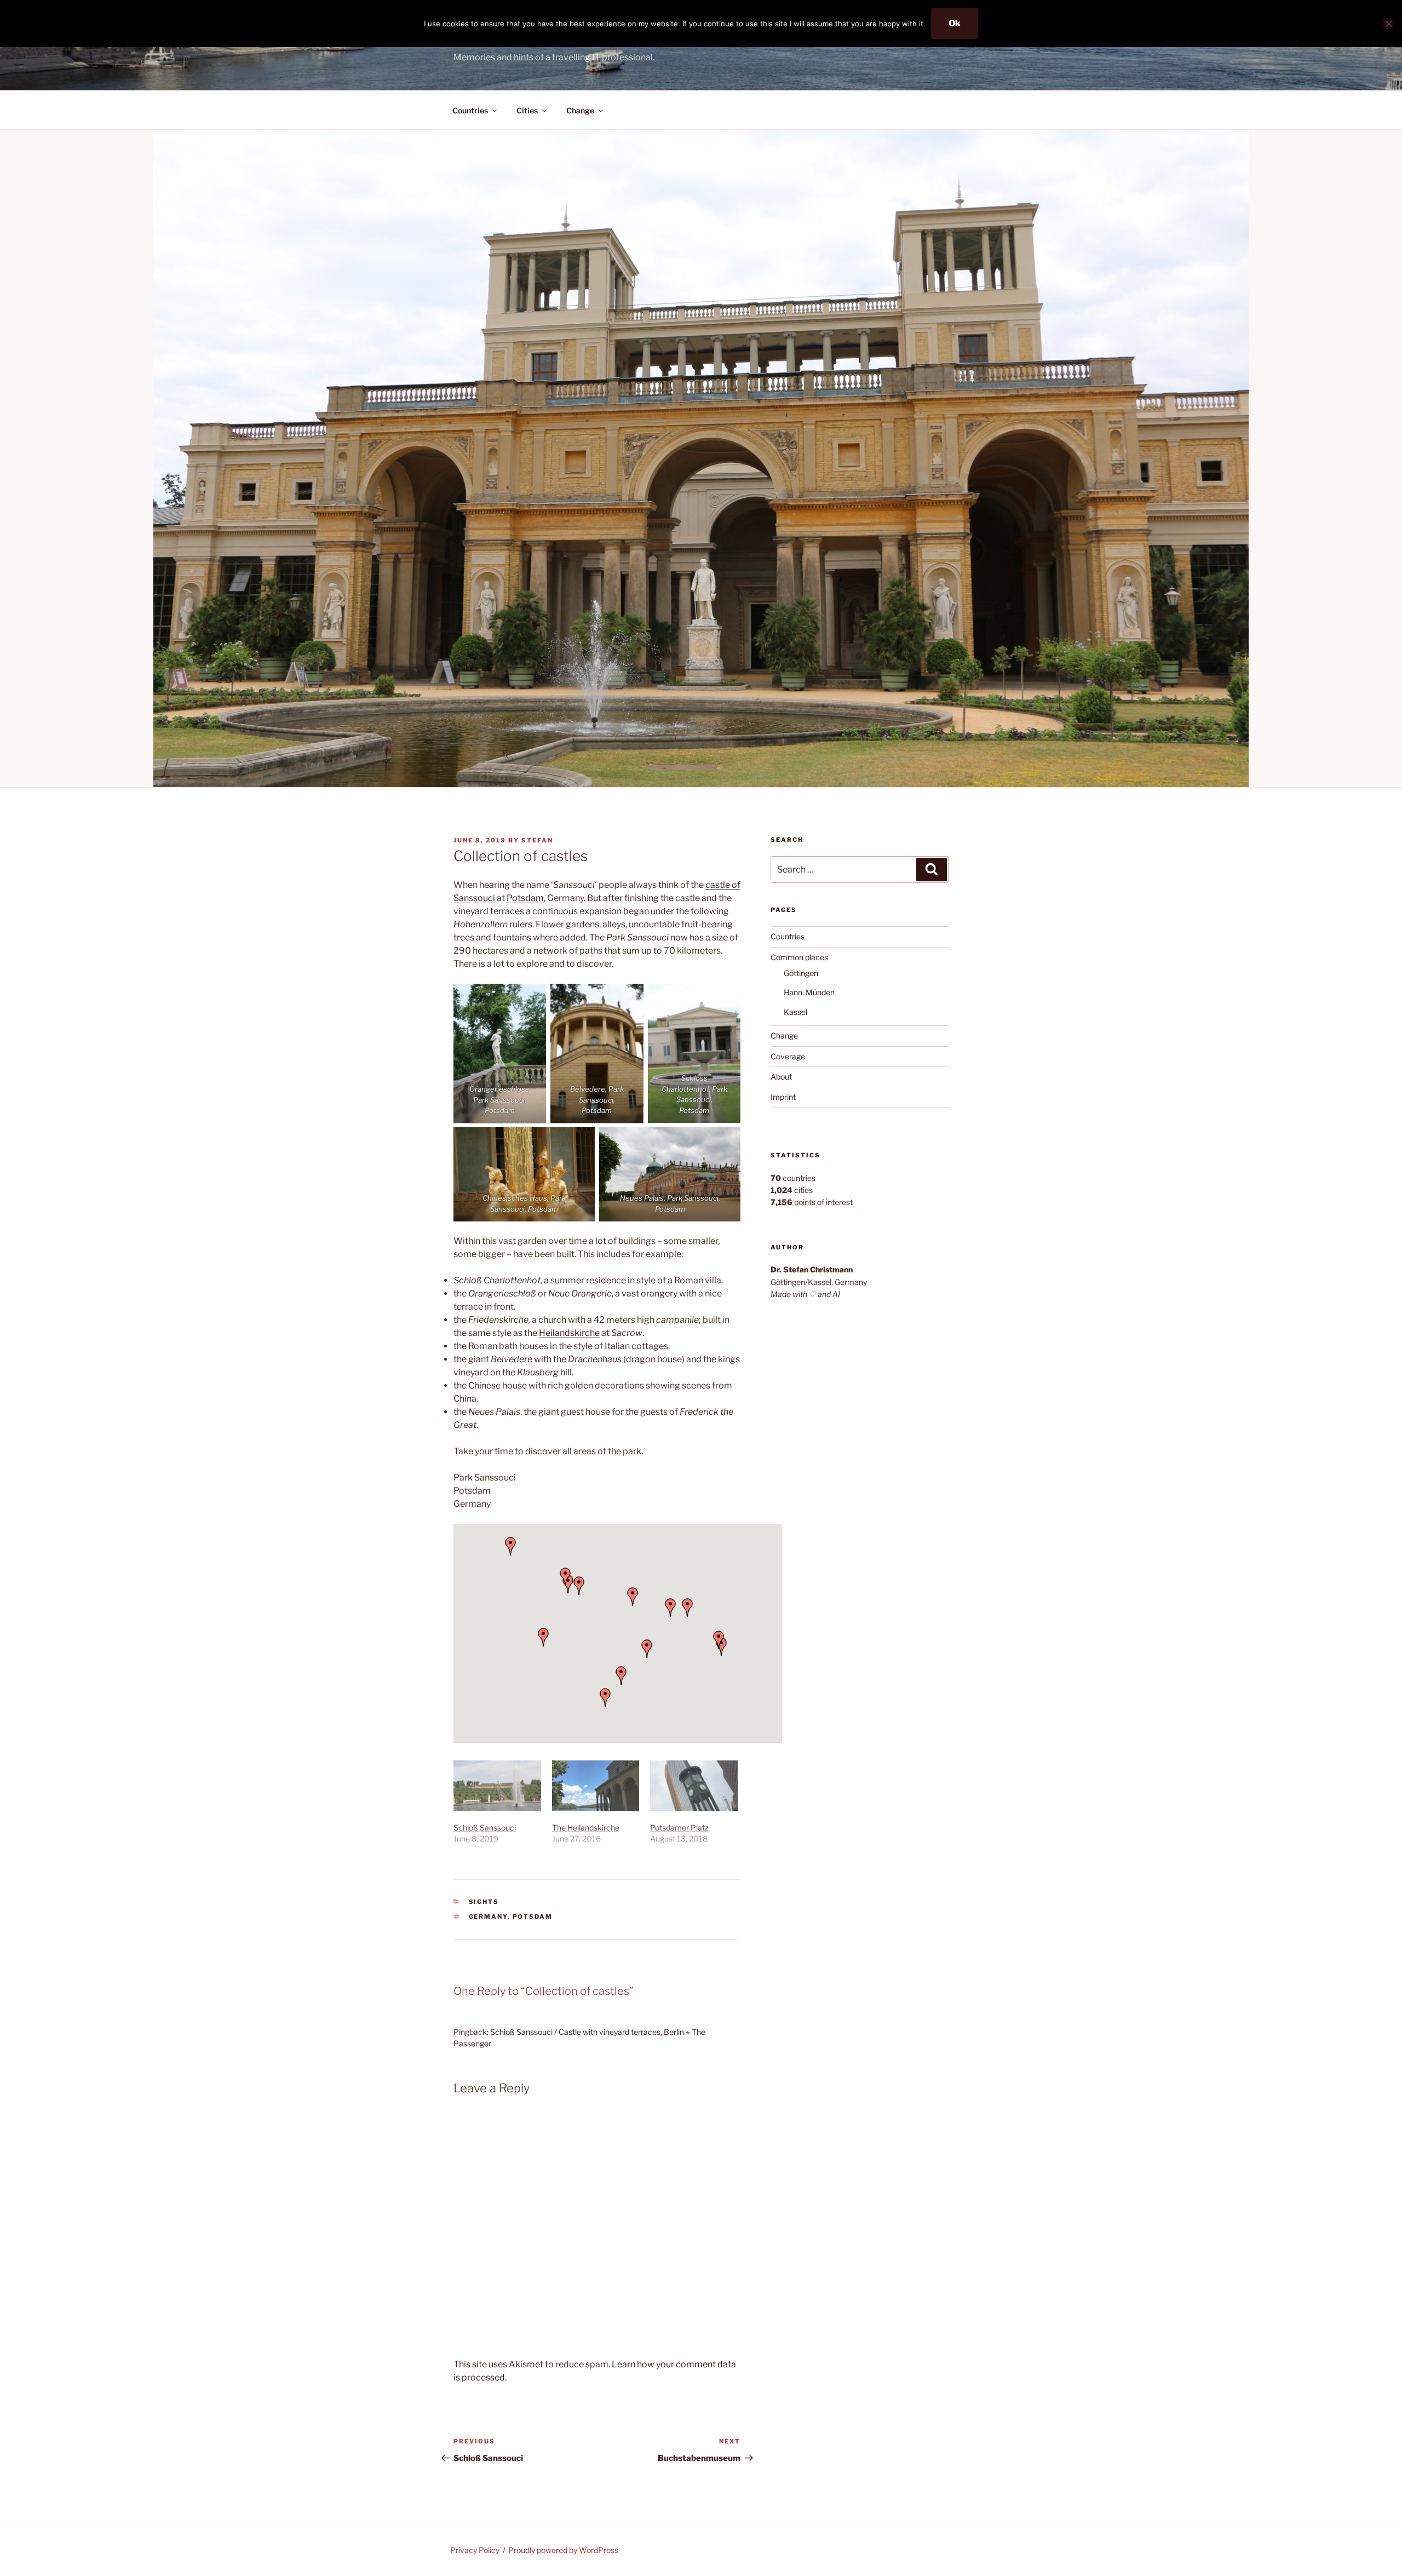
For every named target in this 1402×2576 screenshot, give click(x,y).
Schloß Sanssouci (485, 1828)
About (781, 1077)
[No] (1388, 24)
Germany (488, 1917)
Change (580, 110)
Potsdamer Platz (679, 1828)
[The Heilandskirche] (596, 1785)
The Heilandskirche (586, 1828)
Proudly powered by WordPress (563, 2550)
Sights (484, 1902)
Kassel (795, 1012)
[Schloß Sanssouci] (497, 1785)
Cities (527, 110)
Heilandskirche (569, 1333)
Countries (470, 110)
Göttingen (801, 973)
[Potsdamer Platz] (694, 1785)
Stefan (537, 840)
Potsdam (525, 898)
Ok (955, 23)
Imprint (783, 1097)
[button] (647, 1649)
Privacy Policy (475, 2550)
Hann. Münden (809, 992)
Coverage (788, 1056)
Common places (799, 957)
